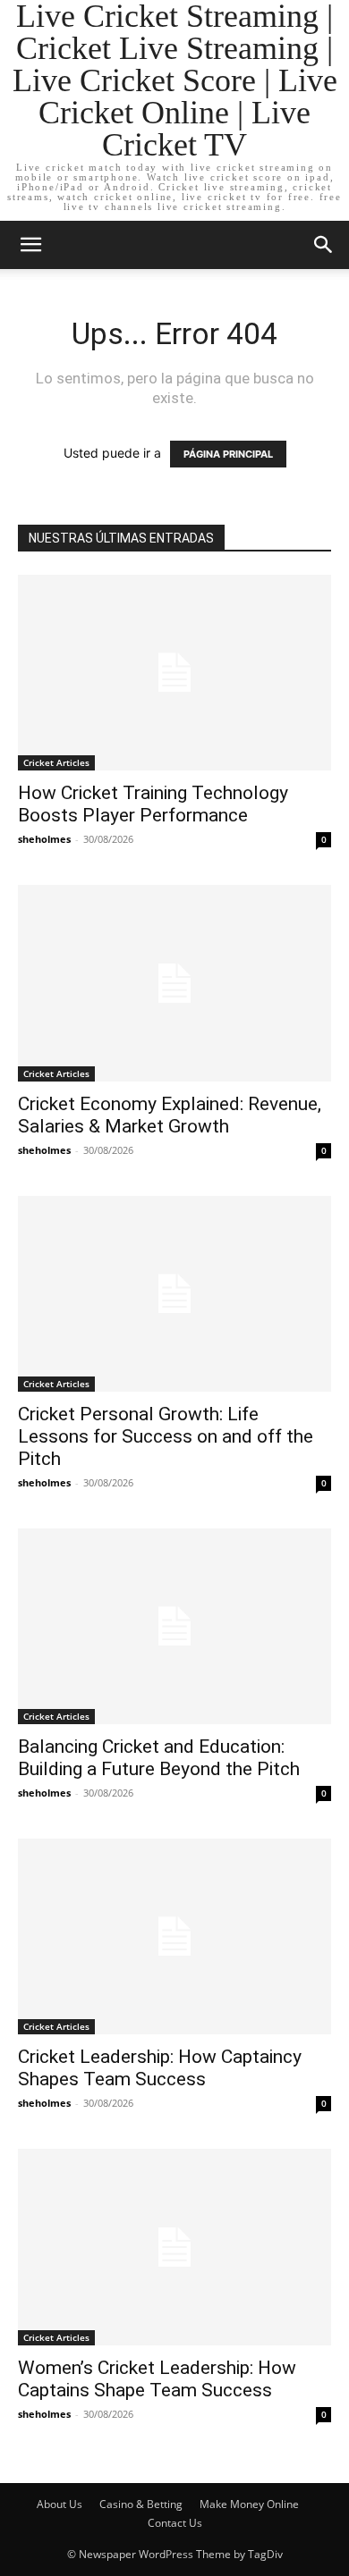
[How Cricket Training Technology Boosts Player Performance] (174, 673)
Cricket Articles (56, 762)
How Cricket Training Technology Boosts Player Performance (153, 804)
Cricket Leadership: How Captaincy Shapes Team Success (160, 2068)
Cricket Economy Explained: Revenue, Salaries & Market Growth (170, 1115)
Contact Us (175, 2523)
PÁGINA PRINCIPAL (228, 454)
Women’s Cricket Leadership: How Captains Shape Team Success (157, 2379)
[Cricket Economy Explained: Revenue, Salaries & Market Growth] (174, 983)
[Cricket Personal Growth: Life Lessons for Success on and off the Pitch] (174, 1294)
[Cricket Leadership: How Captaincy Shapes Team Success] (174, 1936)
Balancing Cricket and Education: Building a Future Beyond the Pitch (159, 1758)
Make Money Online (249, 2504)
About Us (60, 2504)
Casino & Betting (141, 2504)
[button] (30, 245)
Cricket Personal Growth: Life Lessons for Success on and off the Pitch (166, 1436)
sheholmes (44, 839)
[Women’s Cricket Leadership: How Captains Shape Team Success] (174, 2247)
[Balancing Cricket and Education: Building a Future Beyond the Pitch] (174, 1626)
